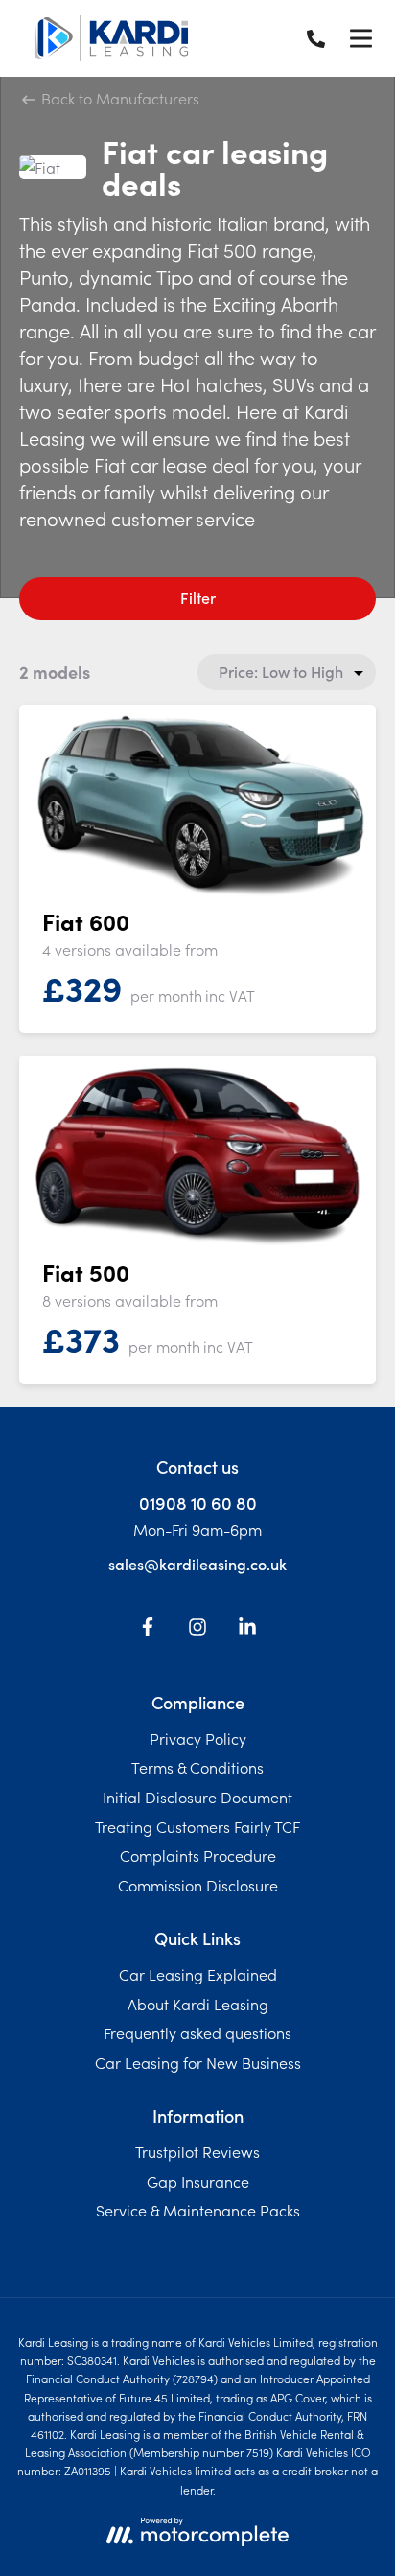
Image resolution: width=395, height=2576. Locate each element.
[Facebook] (148, 1630)
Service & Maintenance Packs (198, 2210)
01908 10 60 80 (198, 1503)
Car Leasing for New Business (198, 2062)
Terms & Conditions (197, 1767)
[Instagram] (197, 1630)
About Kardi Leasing (198, 2004)
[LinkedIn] (247, 1630)
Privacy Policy (198, 1738)
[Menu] (360, 38)
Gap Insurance (198, 2181)
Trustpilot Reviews (197, 2151)
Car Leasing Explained (198, 1974)
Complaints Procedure (198, 1855)
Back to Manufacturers (118, 98)
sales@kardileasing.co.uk (197, 1564)
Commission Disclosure (198, 1885)
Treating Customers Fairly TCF (197, 1826)
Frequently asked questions (197, 2032)
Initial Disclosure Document (197, 1797)
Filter (198, 597)
